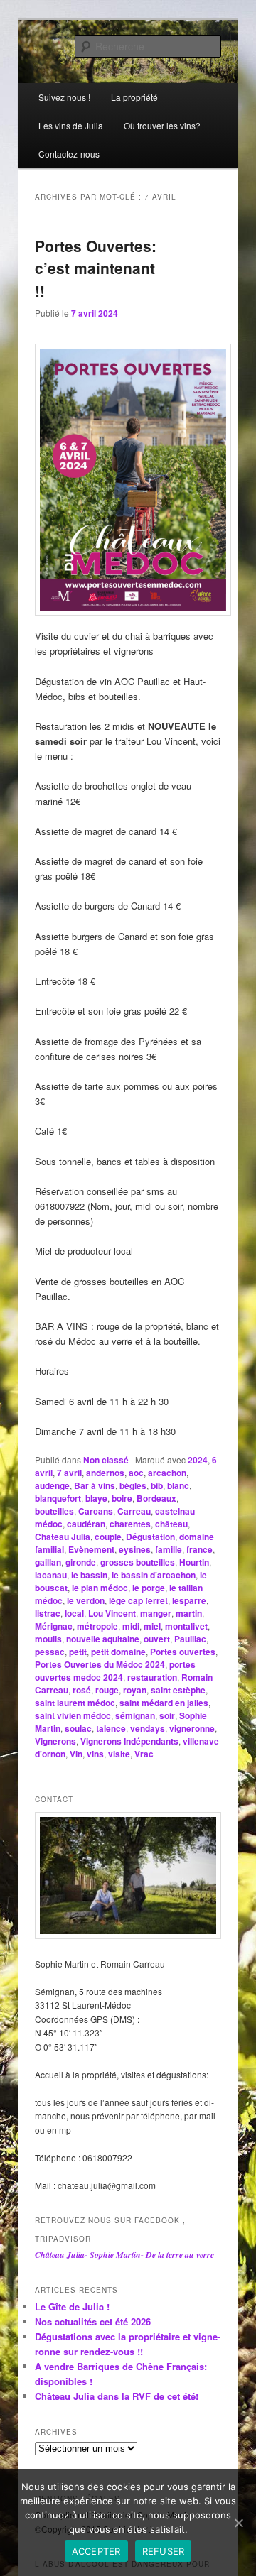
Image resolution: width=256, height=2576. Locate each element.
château (171, 1524)
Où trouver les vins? (162, 125)
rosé (82, 1690)
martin (189, 1613)
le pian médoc (100, 1588)
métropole (97, 1626)
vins (95, 1754)
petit (78, 1652)
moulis (48, 1639)
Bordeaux (156, 1498)
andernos (105, 1473)
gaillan (48, 1562)
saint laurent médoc (75, 1703)
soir (167, 1715)
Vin (76, 1754)
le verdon (86, 1600)
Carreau (134, 1511)
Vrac (144, 1754)
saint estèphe (178, 1690)
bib (157, 1485)
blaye (96, 1498)
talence (111, 1728)
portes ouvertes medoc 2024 (115, 1671)
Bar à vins (95, 1485)
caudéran (86, 1524)
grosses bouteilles (138, 1562)
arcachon (167, 1473)
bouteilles (54, 1511)
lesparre (189, 1600)
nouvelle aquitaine (103, 1639)
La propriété (134, 97)
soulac (78, 1728)
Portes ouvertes (183, 1652)
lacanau (51, 1575)
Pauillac (190, 1639)
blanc (178, 1485)
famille (169, 1549)
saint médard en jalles (164, 1703)
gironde (81, 1562)
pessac (50, 1652)
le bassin (89, 1575)
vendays (148, 1728)
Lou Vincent (112, 1613)
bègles (133, 1485)
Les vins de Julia (71, 125)
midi (131, 1626)
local (74, 1613)
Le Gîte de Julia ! (72, 2307)
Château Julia (63, 1537)
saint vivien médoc (73, 1715)
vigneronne (192, 1728)
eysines (135, 1549)
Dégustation (150, 1537)
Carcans (96, 1511)
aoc (136, 1473)
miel (152, 1626)
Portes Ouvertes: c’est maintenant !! (96, 268)
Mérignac (54, 1626)
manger (156, 1613)
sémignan (135, 1715)
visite (119, 1754)
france (199, 1549)
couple (108, 1537)
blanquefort (58, 1498)
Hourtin (194, 1562)
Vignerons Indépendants (129, 1741)
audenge (52, 1485)
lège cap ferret (138, 1600)
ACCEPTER (96, 2551)
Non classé (106, 1460)
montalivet (186, 1626)
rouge (107, 1690)
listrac (48, 1613)
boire (122, 1498)
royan (135, 1690)
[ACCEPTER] (238, 2523)
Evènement (91, 1549)
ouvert (157, 1639)
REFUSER (164, 2551)
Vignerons (55, 1741)
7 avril (69, 1473)
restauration (152, 1677)
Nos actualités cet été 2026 (93, 2321)
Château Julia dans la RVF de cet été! (117, 2396)
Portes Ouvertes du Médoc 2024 (100, 1664)
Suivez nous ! (64, 97)
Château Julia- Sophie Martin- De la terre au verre (124, 2255)
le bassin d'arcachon (154, 1575)
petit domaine (118, 1652)
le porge (149, 1588)
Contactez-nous (69, 154)
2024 (198, 1460)
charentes (130, 1524)
